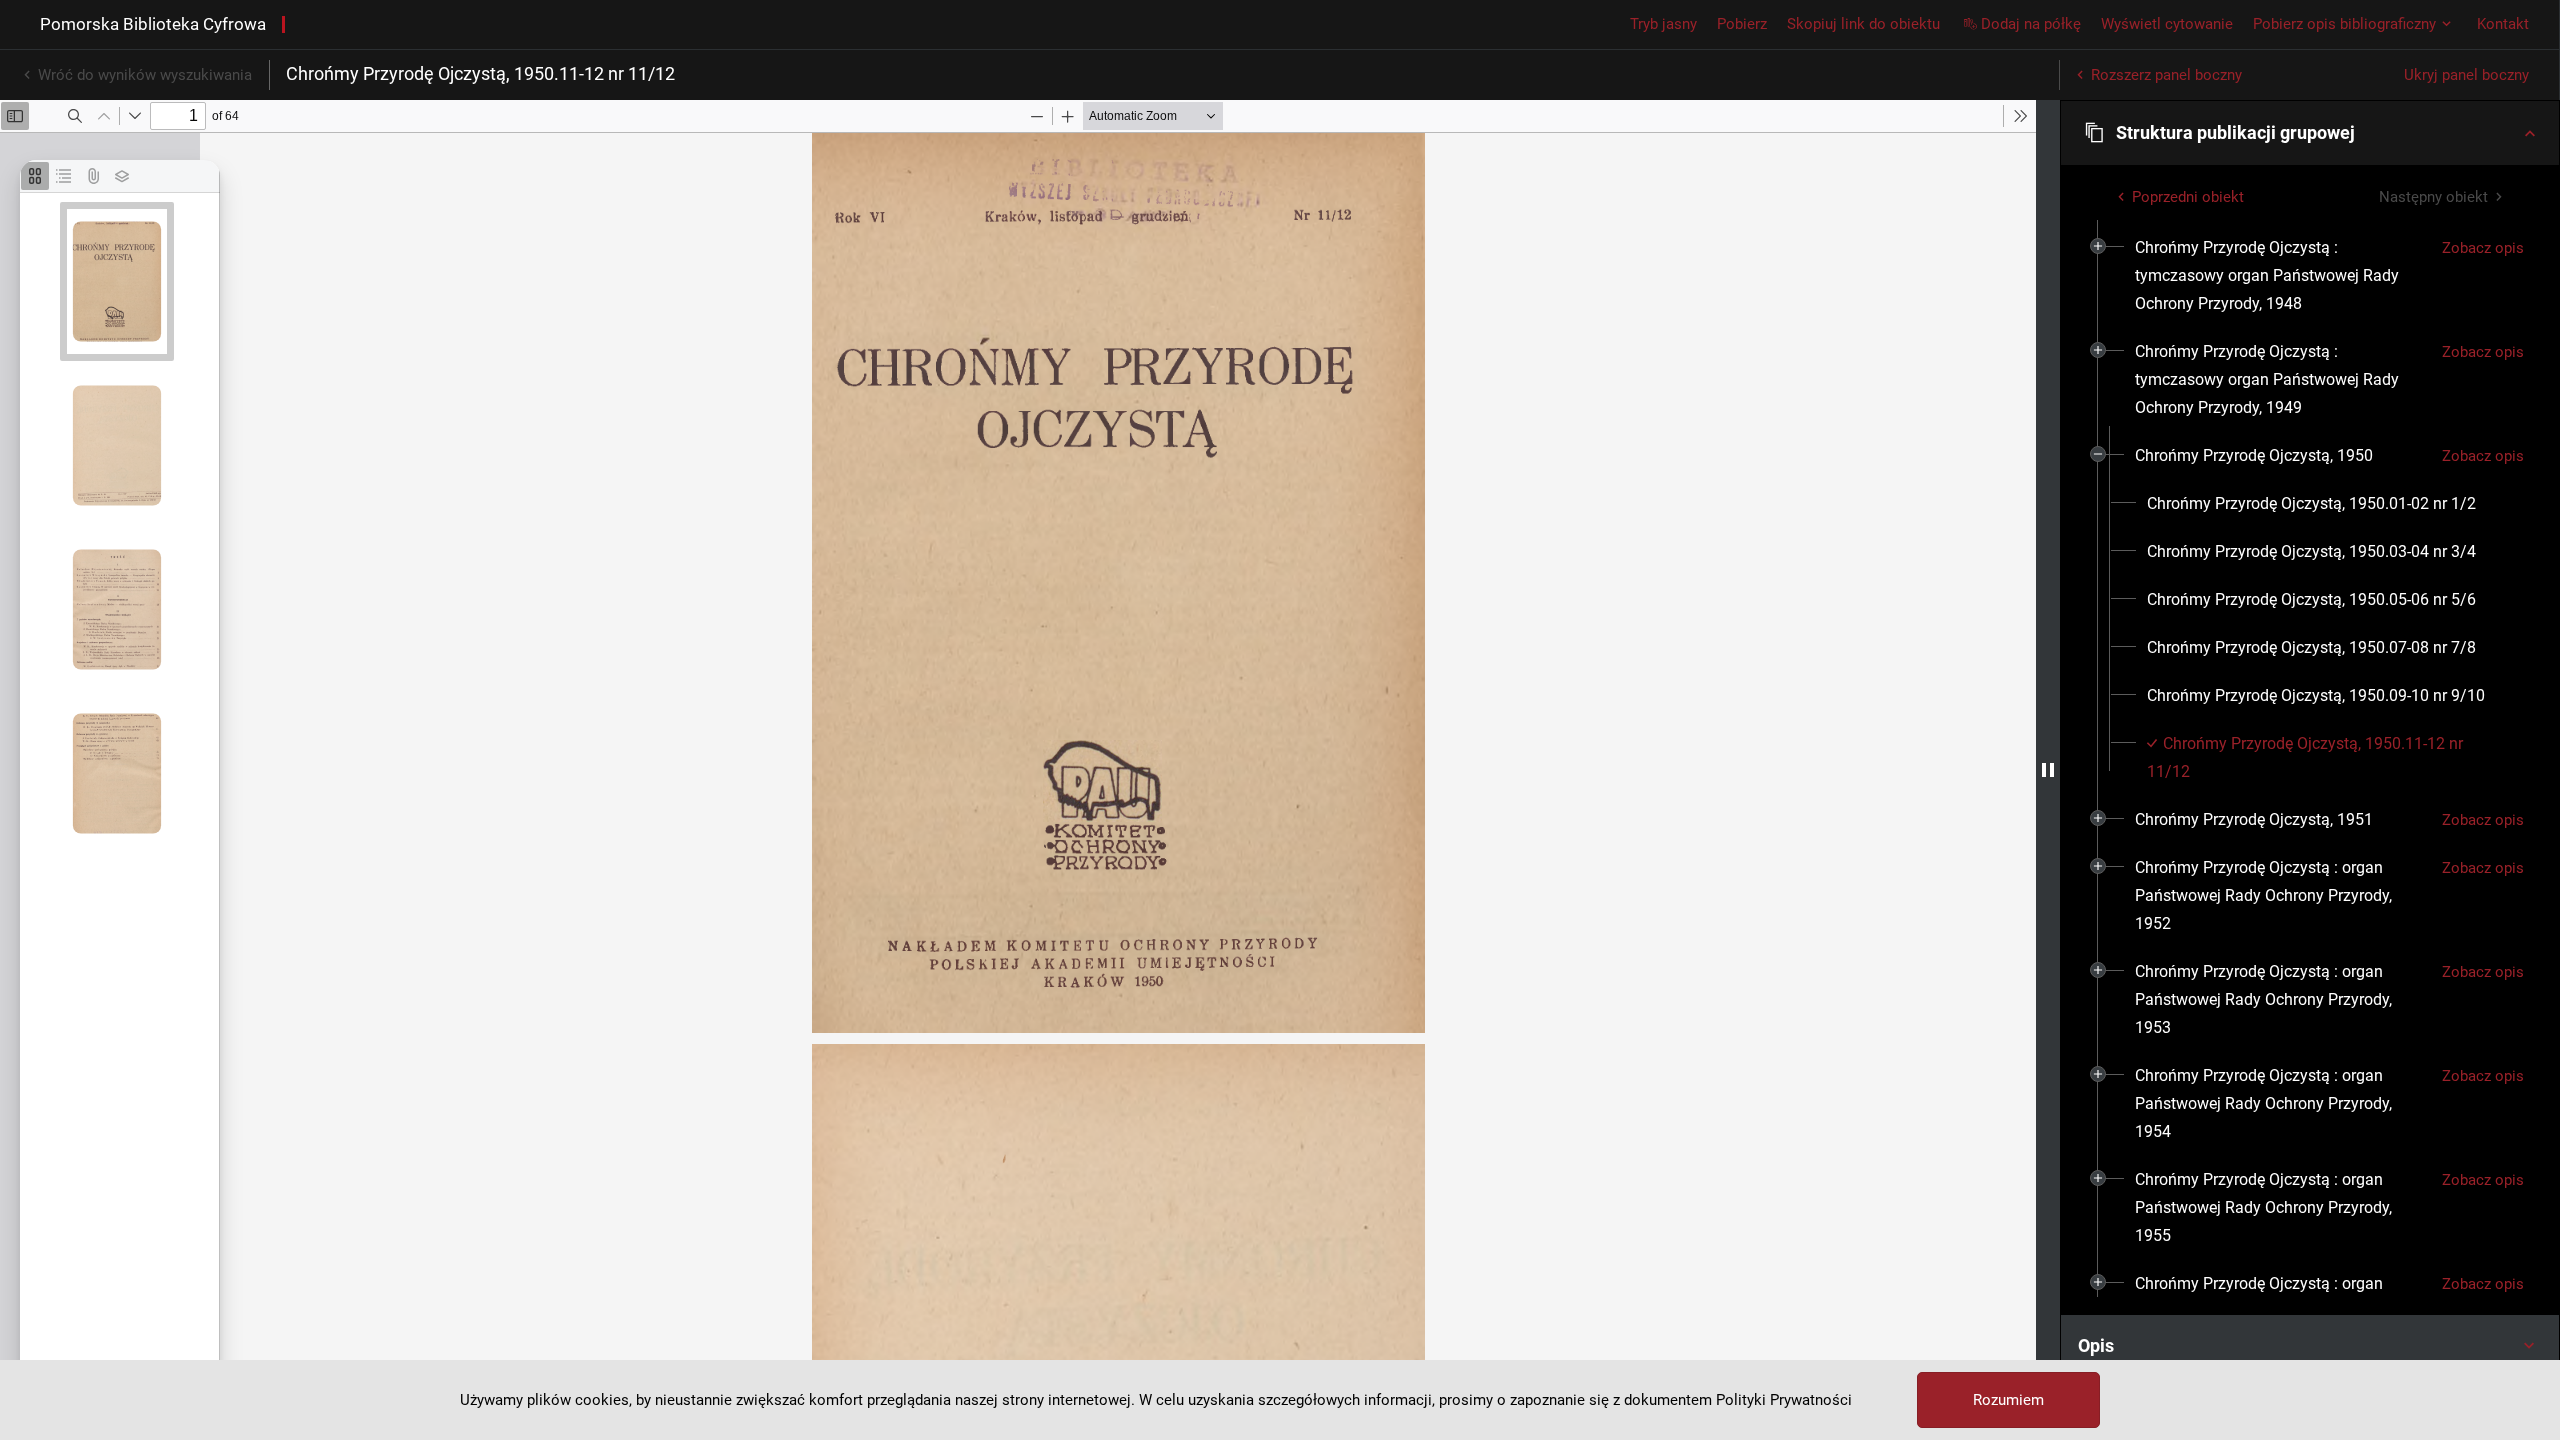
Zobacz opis (2483, 248)
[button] (2310, 133)
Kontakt (2503, 24)
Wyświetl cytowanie (2167, 24)
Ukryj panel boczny (2466, 75)
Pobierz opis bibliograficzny (2344, 24)
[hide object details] (2048, 770)
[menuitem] (2280, 276)
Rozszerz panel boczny (2166, 75)
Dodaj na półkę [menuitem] (2031, 24)
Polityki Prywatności (1784, 1400)
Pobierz (1742, 24)
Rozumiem (2008, 1400)
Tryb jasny (1663, 24)
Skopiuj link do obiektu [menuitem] (1863, 24)
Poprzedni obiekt (2188, 197)
